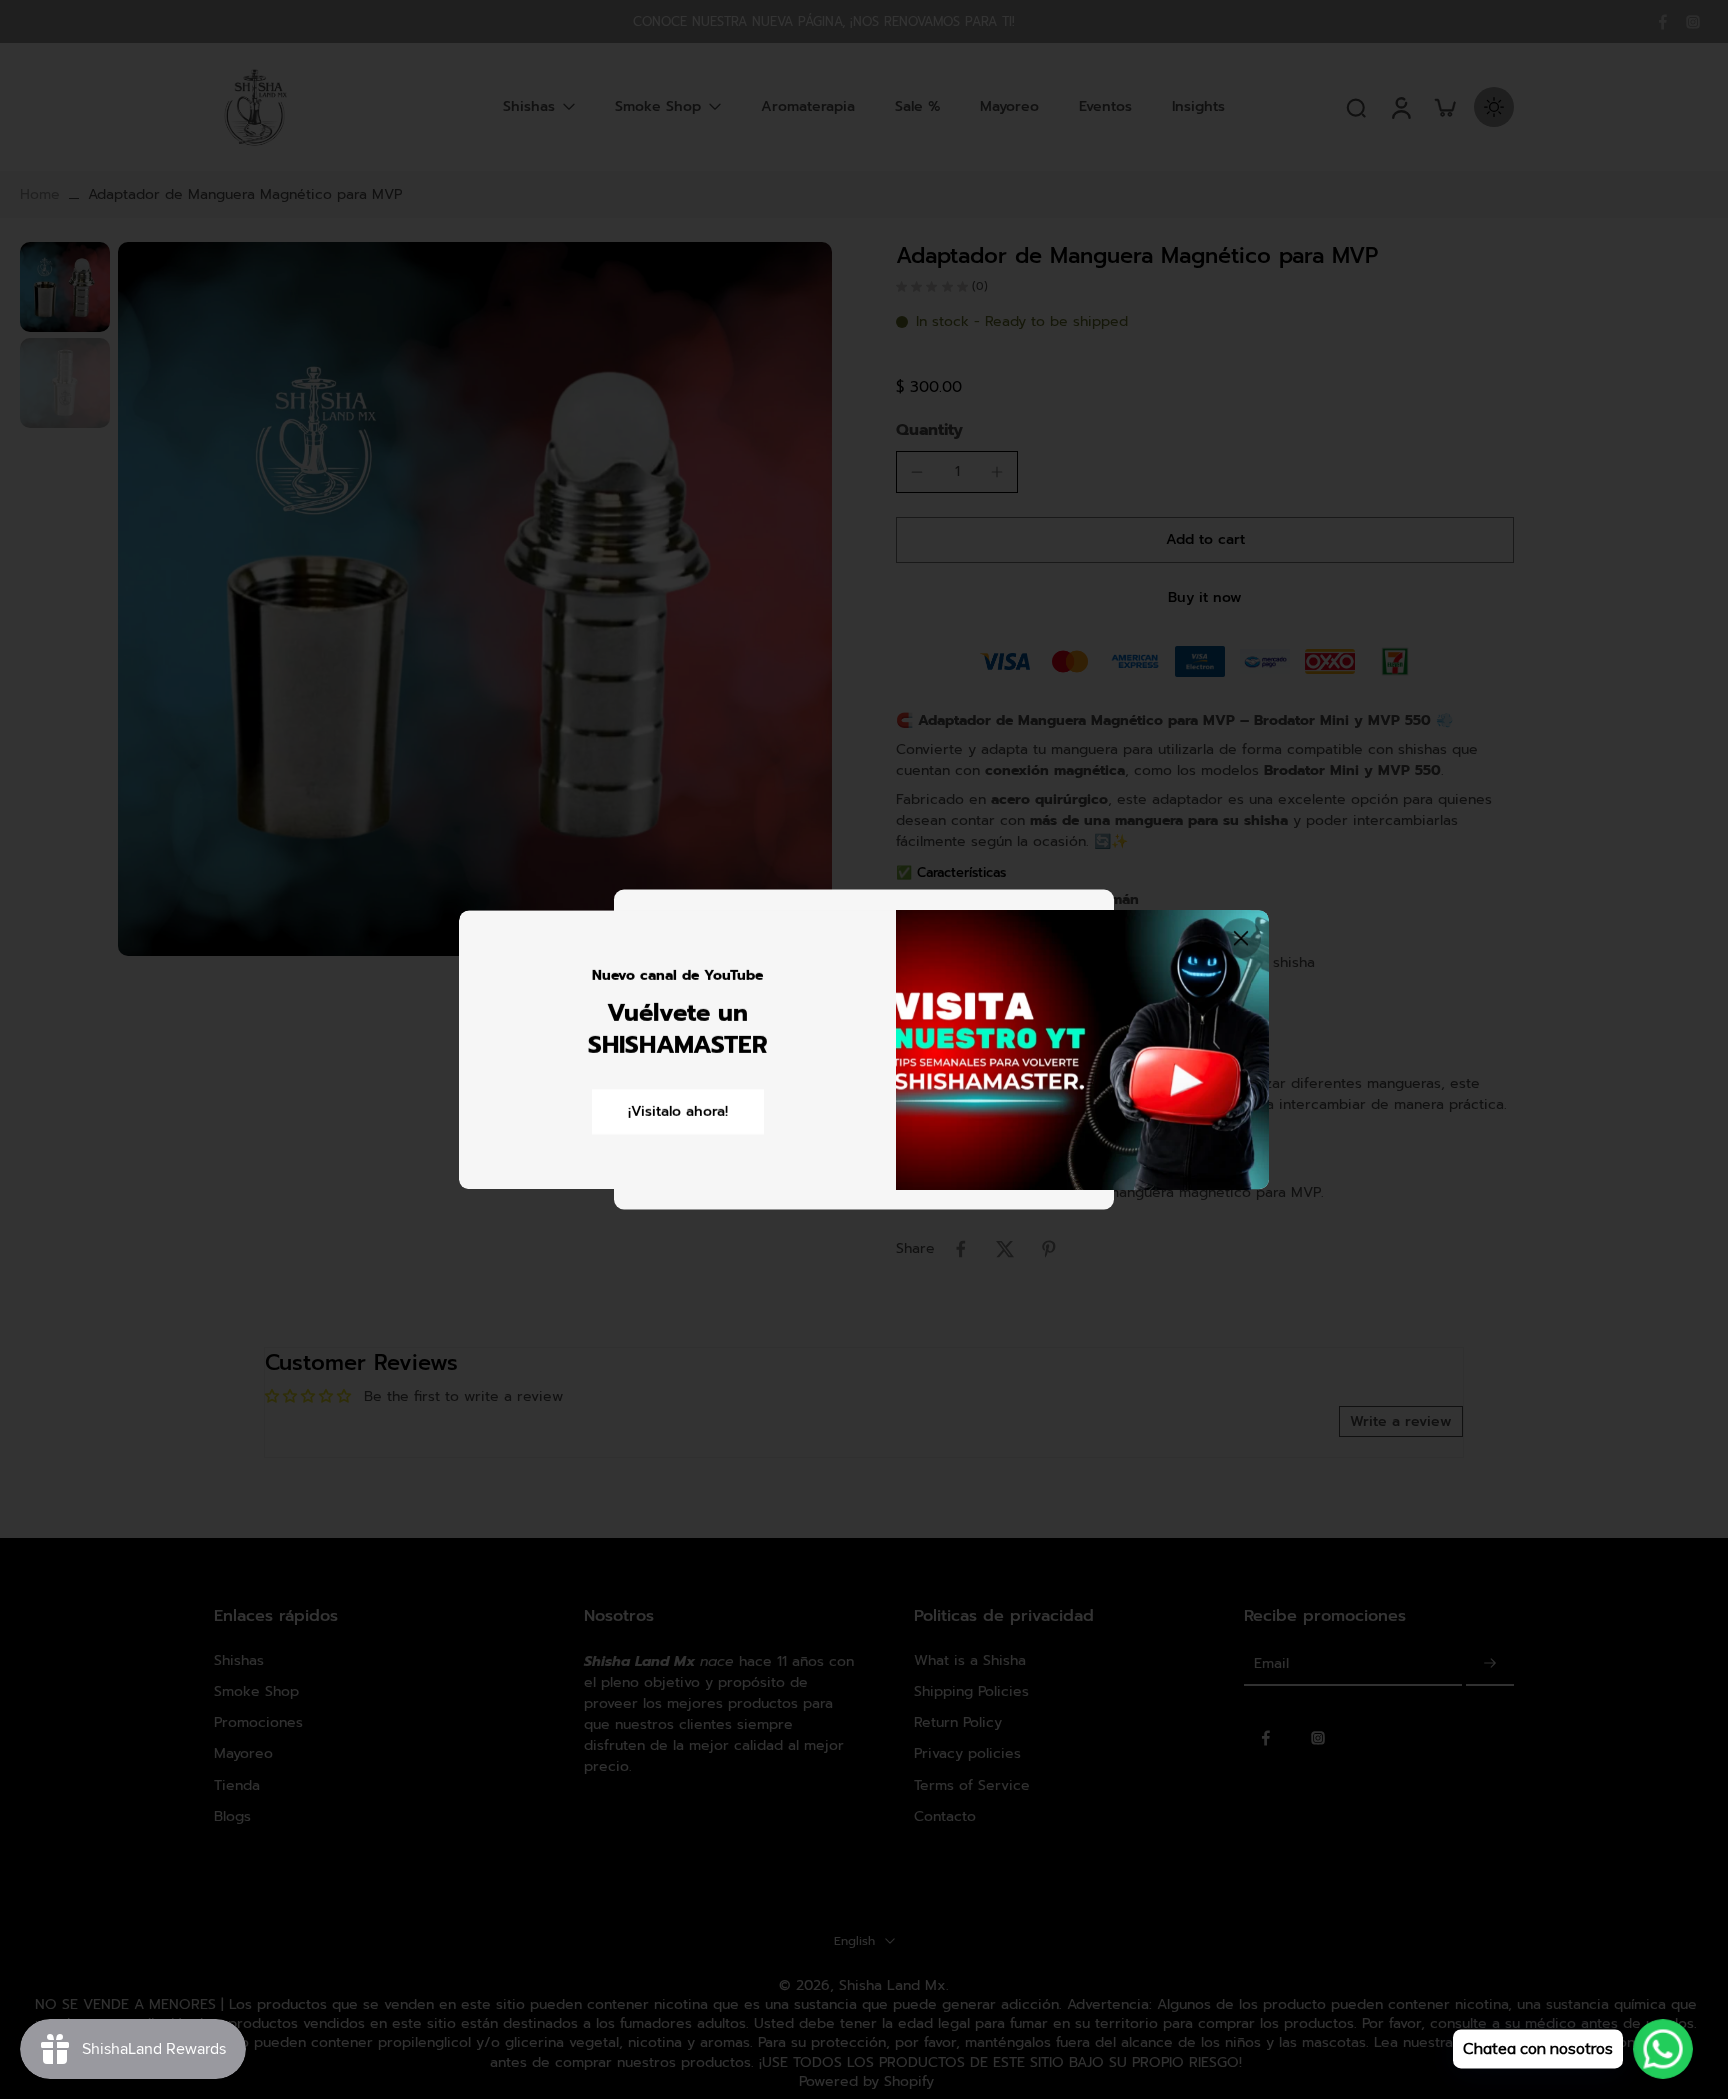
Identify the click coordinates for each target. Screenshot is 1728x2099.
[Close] (1241, 938)
